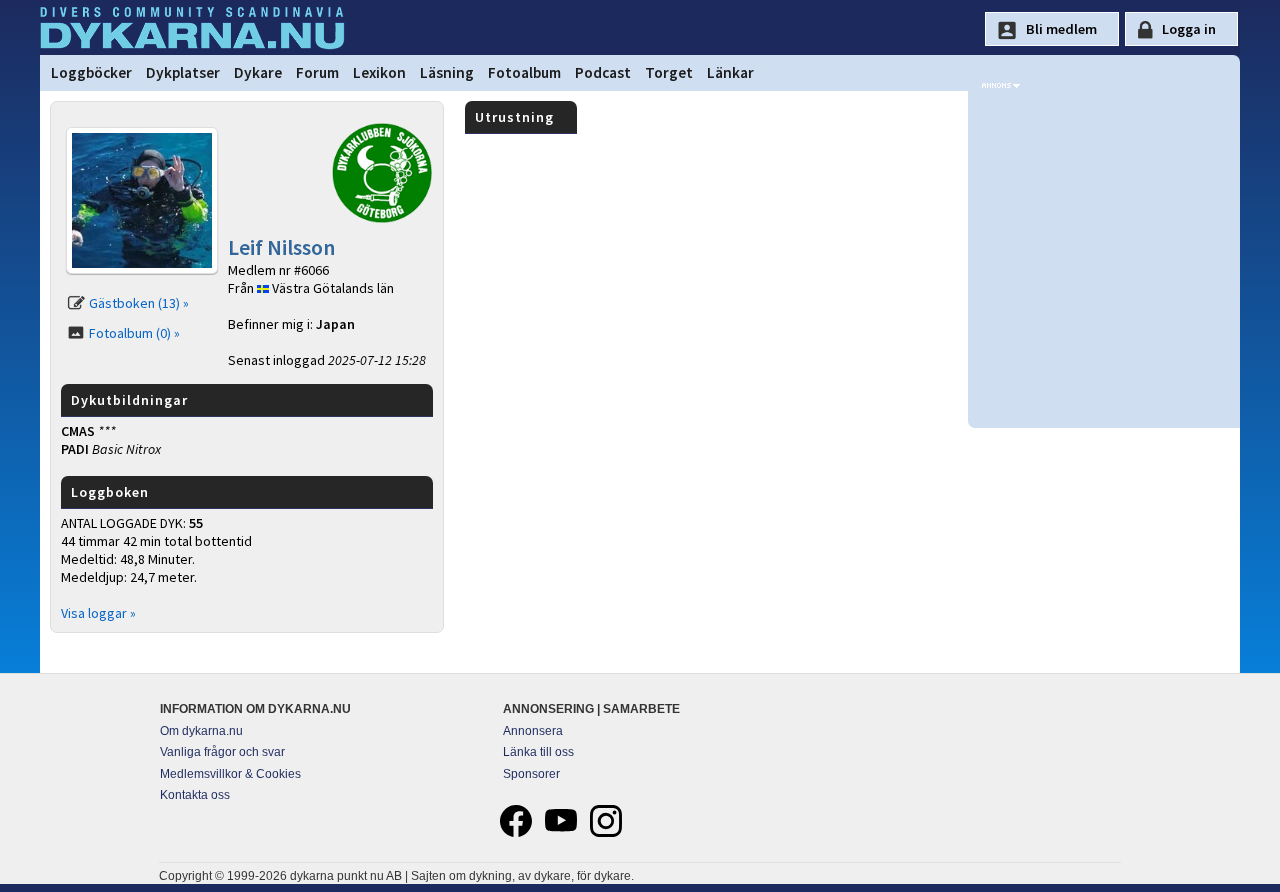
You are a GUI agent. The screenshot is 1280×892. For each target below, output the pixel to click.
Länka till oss (538, 752)
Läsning (447, 72)
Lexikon (379, 72)
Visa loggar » (98, 613)
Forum (317, 72)
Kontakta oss (195, 795)
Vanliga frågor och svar (222, 752)
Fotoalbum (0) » (134, 333)
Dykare (258, 72)
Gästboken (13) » (139, 303)
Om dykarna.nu (201, 731)
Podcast (603, 72)
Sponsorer (531, 774)
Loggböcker (91, 72)
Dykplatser (183, 72)
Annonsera (533, 731)
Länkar (730, 72)
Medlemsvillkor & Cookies (230, 774)
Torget (669, 72)
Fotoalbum (524, 72)
